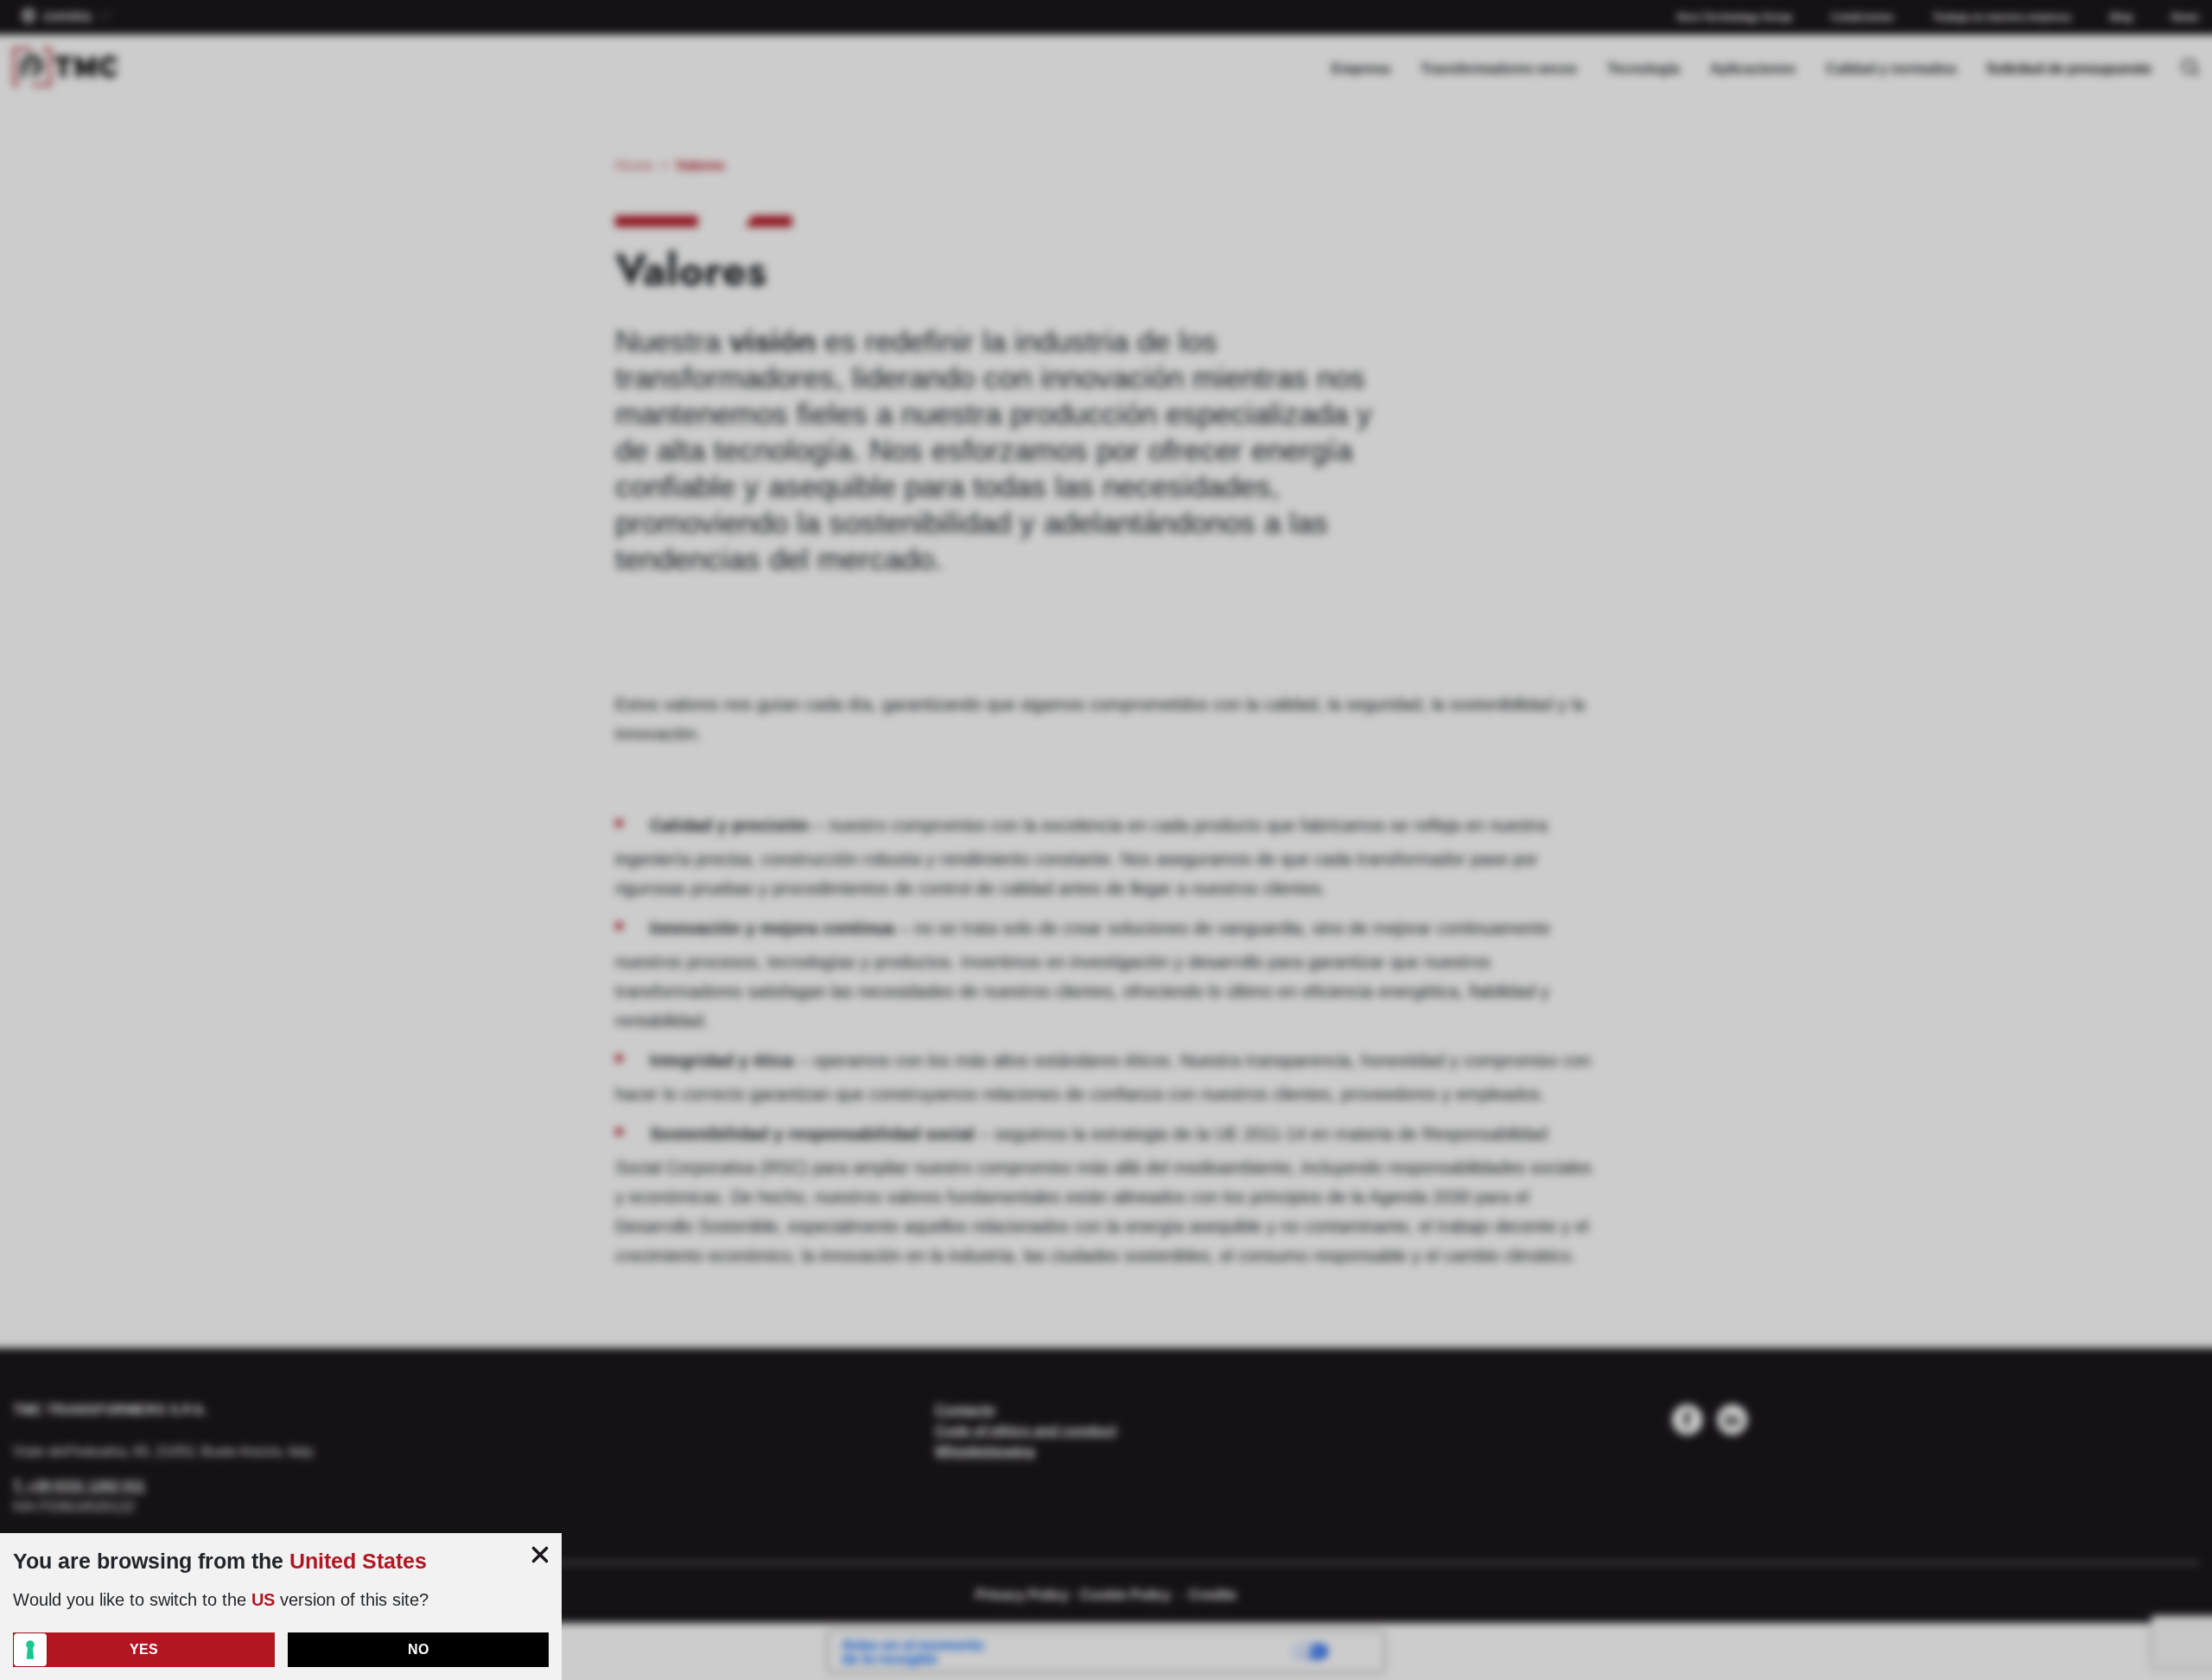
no (418, 1649)
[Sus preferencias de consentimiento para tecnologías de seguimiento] (30, 1650)
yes (144, 1649)
